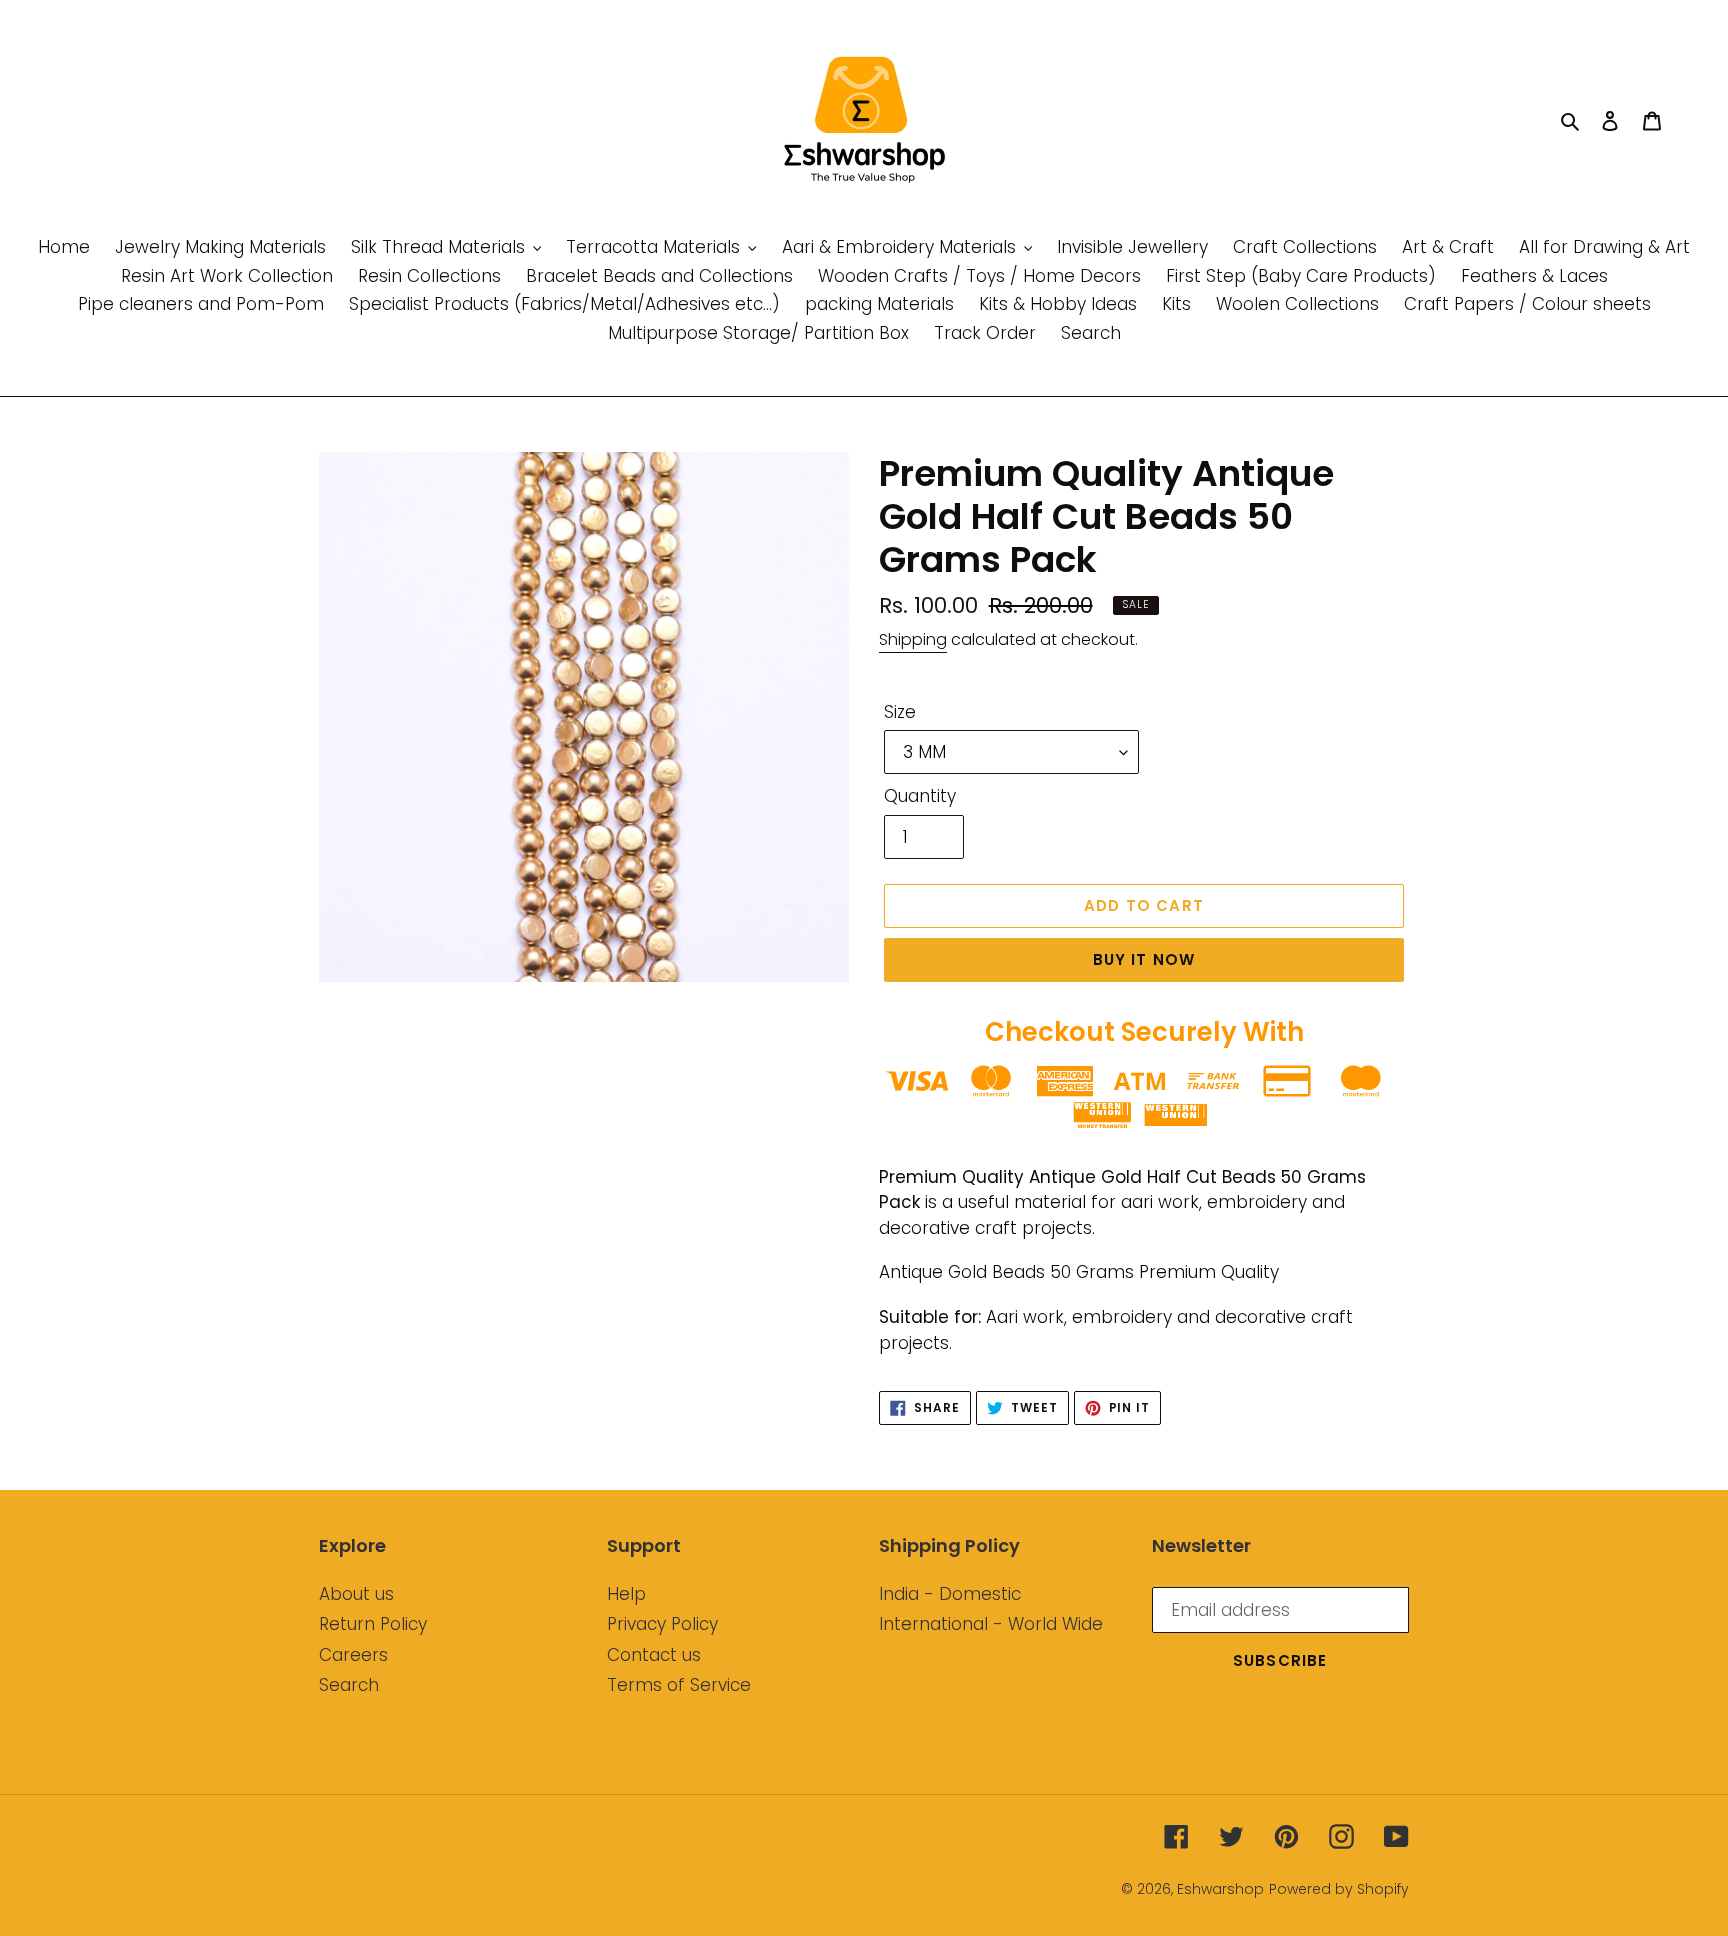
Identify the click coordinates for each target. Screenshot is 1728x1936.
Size (900, 712)
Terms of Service (679, 1685)
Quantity (920, 796)
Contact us (654, 1655)
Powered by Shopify (1339, 1889)
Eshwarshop (1220, 1889)
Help (626, 1594)
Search (349, 1685)
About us (356, 1594)
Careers (353, 1655)
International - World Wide (991, 1624)
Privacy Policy (662, 1624)
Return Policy (373, 1624)
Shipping (913, 639)
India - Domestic (950, 1594)
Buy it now (1144, 959)
